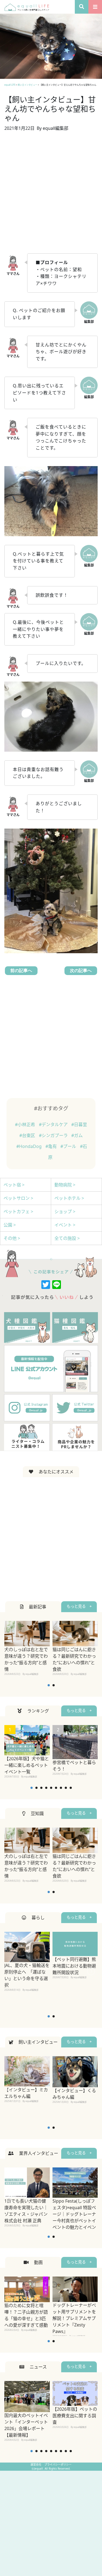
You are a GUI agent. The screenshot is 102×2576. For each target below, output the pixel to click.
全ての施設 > (67, 1238)
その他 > (12, 1238)
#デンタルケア (54, 1124)
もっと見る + (79, 1606)
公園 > (10, 1225)
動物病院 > (65, 1185)
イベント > (65, 1225)
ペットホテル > (69, 1198)
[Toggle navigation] (95, 7)
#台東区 (28, 1135)
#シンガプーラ (54, 1135)
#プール (69, 1146)
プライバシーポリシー (58, 2464)
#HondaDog (30, 1146)
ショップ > (65, 1211)
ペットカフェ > (18, 1211)
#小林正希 (26, 1124)
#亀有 (52, 1146)
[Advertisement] (51, 196)
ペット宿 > (14, 1185)
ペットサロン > (18, 1198)
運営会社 (36, 2464)
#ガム (77, 1135)
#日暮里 (79, 1124)
